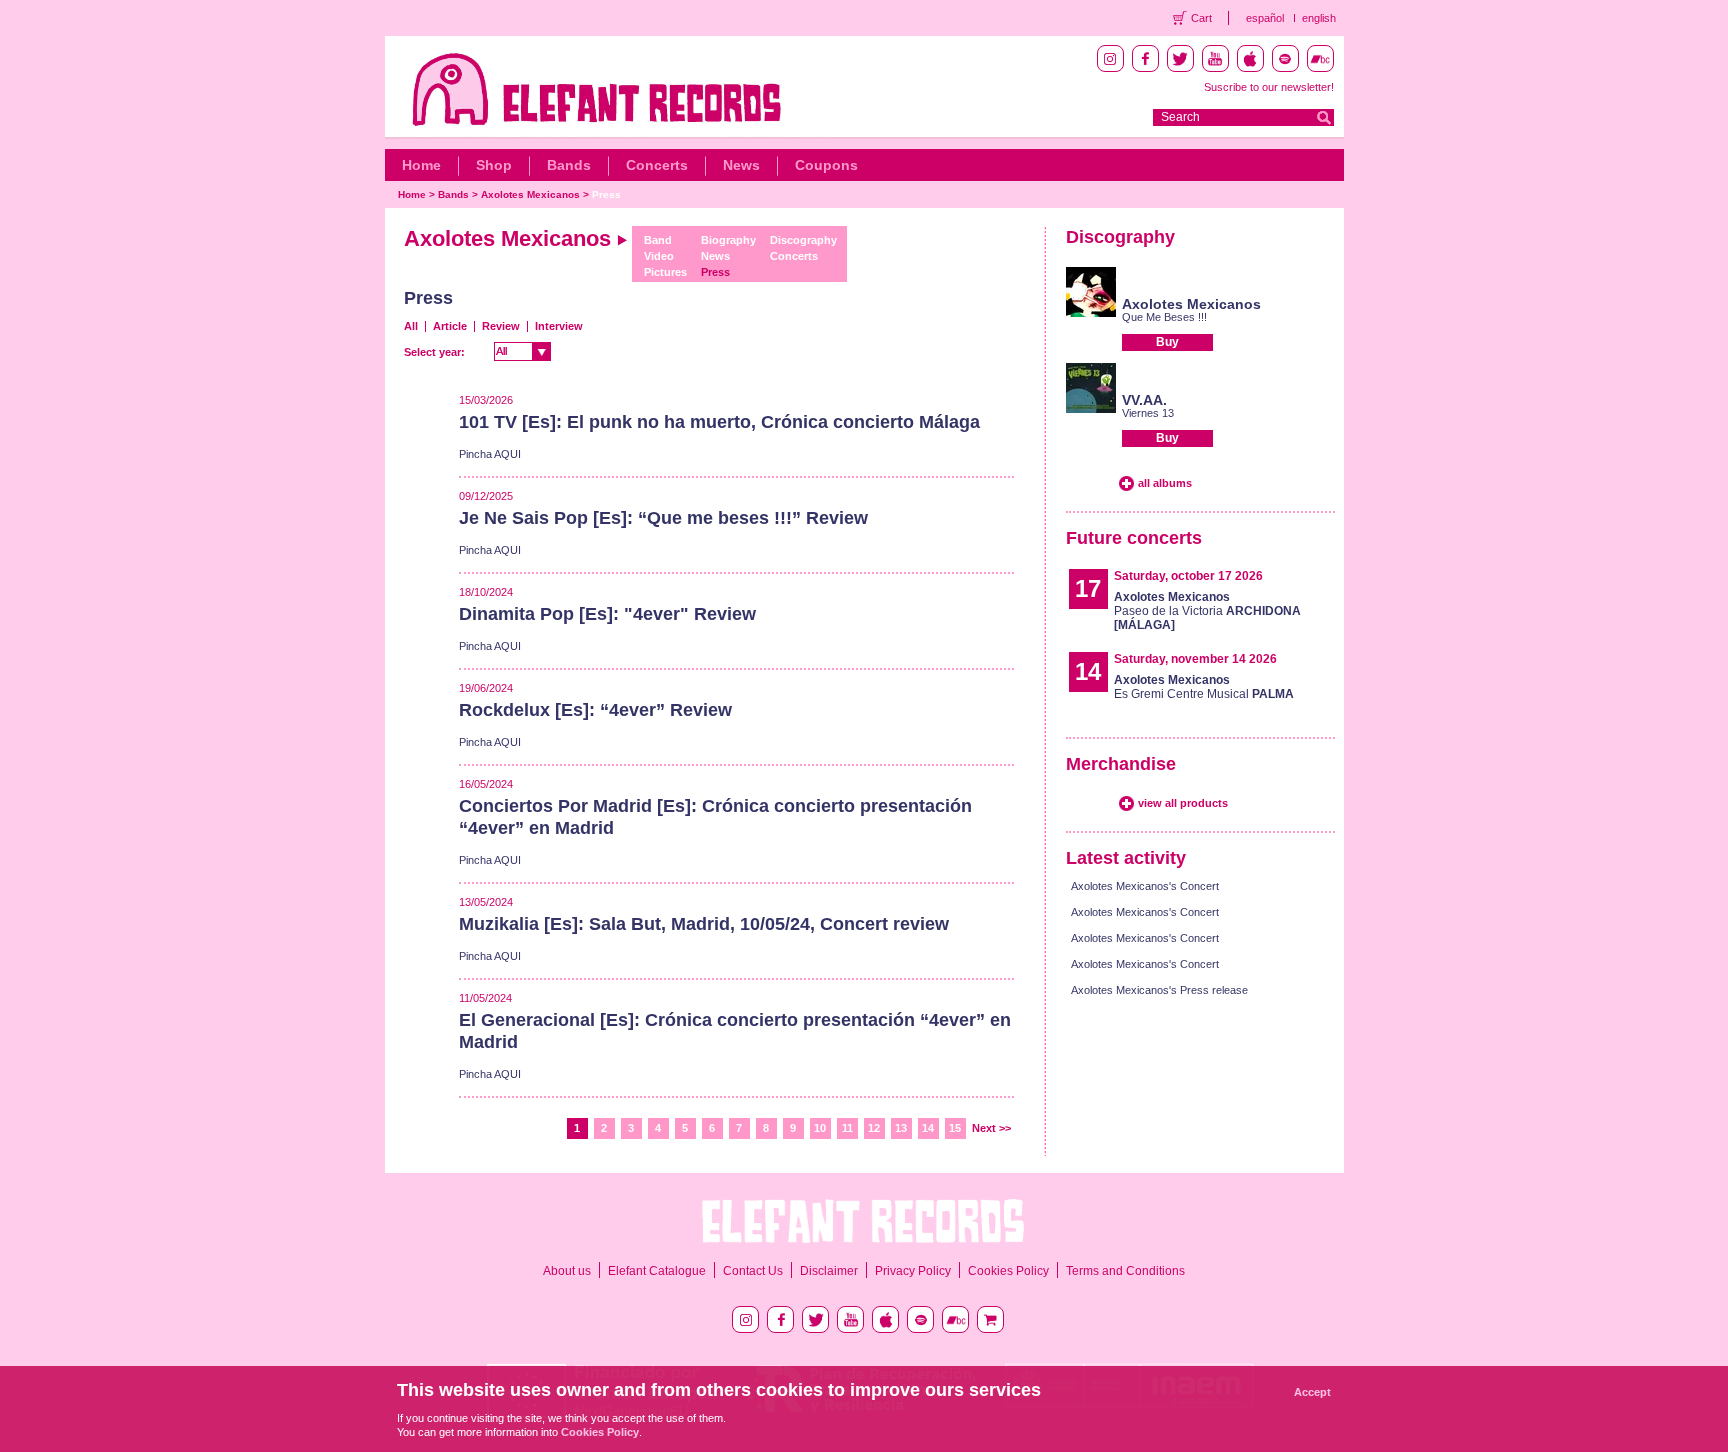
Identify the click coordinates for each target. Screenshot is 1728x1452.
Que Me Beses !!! (1164, 317)
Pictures (665, 272)
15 (955, 1128)
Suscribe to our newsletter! (1269, 87)
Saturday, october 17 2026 (1188, 576)
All (411, 326)
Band (658, 240)
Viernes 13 (1148, 413)
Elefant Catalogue (657, 1271)
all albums (1165, 483)
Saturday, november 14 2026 (1195, 659)
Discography (803, 240)
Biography (728, 240)
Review (501, 326)
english (1319, 18)
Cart (1201, 18)
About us (567, 1271)
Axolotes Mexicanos (530, 194)
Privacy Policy (913, 1271)
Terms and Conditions (1125, 1271)
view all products (1183, 803)
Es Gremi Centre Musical (1204, 687)
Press (606, 194)
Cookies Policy (1008, 1271)
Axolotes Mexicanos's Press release (1159, 990)
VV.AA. (1144, 400)
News (741, 165)
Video (659, 256)
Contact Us (753, 1271)
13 (901, 1128)
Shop (494, 165)
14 (928, 1128)
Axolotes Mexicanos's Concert (1145, 886)
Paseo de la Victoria (1207, 611)
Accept (1312, 1392)
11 (847, 1128)
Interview (559, 326)
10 (820, 1128)
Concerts (657, 165)
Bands (569, 165)
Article (450, 326)
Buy (1167, 342)
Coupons (826, 165)
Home (421, 165)
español (1265, 18)
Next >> (991, 1128)
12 (874, 1128)
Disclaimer (829, 1271)
